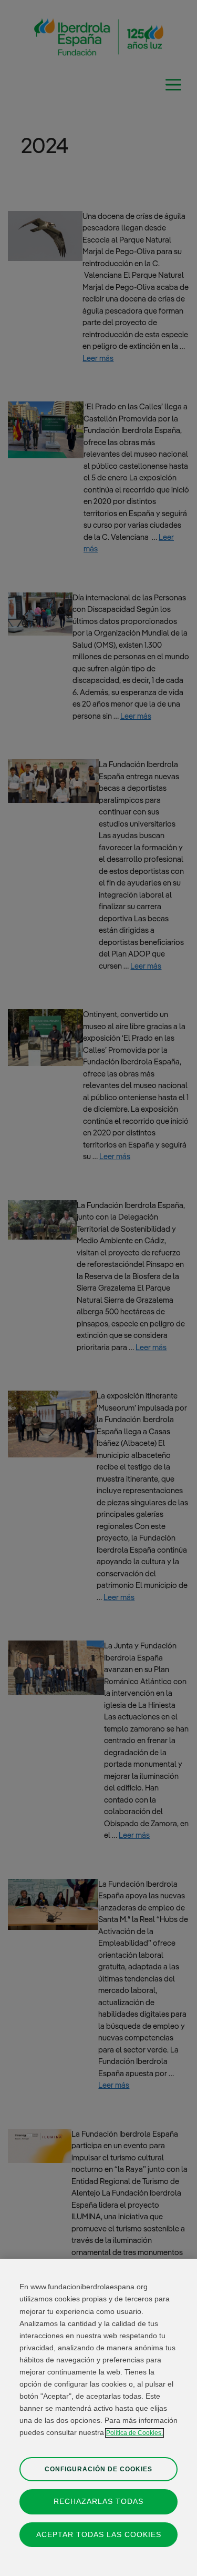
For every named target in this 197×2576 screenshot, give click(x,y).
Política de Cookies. (134, 2433)
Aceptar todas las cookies (99, 2534)
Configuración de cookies (98, 2469)
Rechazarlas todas (98, 2501)
